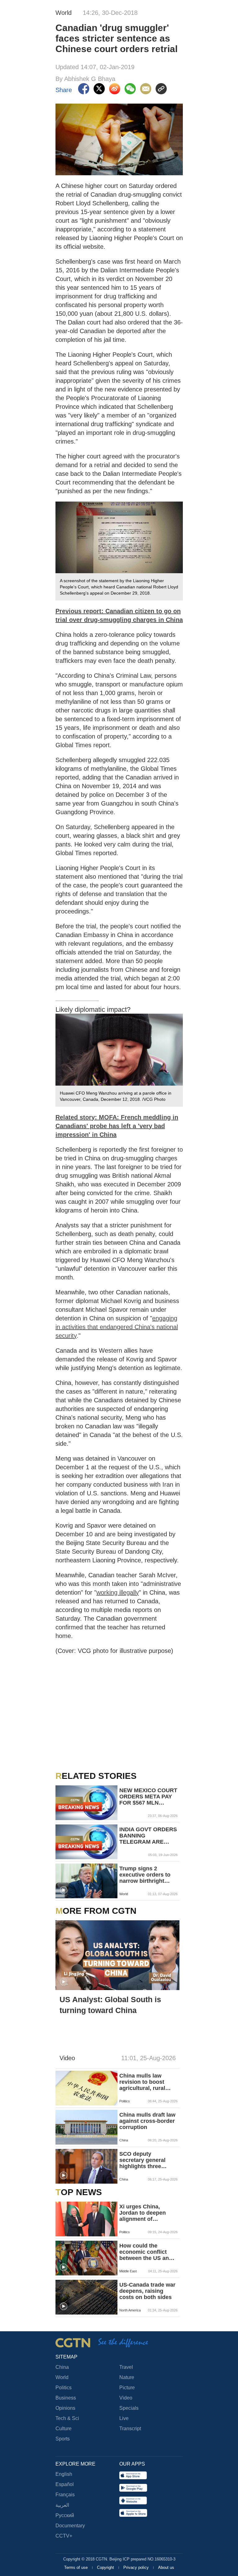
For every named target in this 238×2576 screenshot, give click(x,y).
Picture (127, 2388)
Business (66, 2398)
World (62, 2377)
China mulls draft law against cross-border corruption (147, 2121)
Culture (64, 2429)
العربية (62, 2505)
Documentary (70, 2526)
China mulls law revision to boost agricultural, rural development (142, 2082)
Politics (64, 2388)
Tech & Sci (67, 2418)
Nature (127, 2377)
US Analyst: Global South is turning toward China (110, 2005)
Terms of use (77, 2567)
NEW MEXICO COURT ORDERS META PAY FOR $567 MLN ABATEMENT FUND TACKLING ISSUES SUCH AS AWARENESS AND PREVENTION (148, 1797)
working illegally (118, 1592)
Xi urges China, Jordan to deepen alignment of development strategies (143, 2213)
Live (124, 2418)
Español (65, 2484)
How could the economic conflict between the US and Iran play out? (146, 2252)
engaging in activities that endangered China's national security (117, 1327)
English (64, 2474)
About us (166, 2567)
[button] (64, 1890)
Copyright (106, 2567)
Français (65, 2495)
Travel (126, 2367)
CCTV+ (64, 2536)
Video (126, 2398)
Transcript (130, 2429)
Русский (65, 2515)
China (62, 2367)
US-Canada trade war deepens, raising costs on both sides (147, 2291)
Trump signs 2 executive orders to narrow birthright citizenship (145, 1875)
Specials (129, 2408)
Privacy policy (137, 2567)
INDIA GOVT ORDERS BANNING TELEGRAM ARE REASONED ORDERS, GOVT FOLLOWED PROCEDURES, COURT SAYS (148, 1836)
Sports (63, 2439)
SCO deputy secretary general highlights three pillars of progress (144, 2160)
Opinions (65, 2408)
